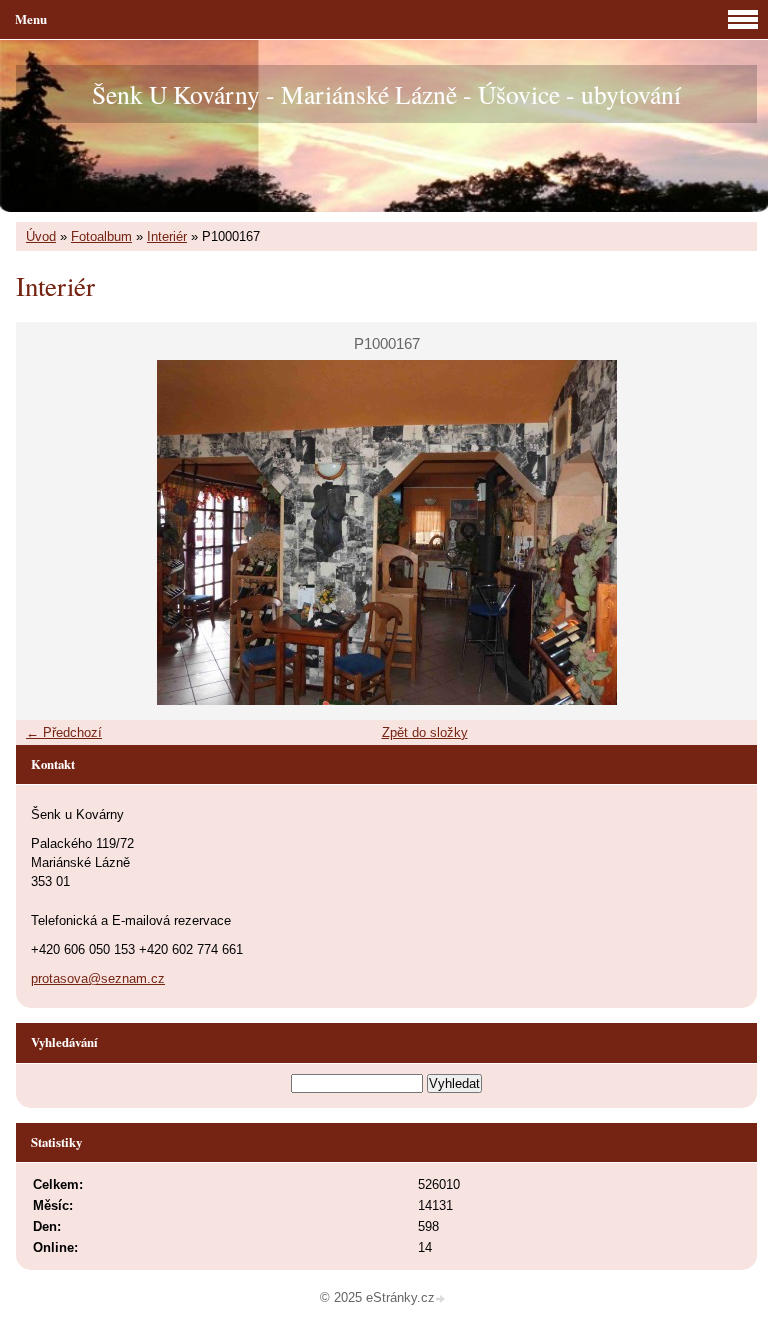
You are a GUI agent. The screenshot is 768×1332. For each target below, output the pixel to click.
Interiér (167, 236)
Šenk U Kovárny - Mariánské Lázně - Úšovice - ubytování (386, 94)
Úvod (41, 236)
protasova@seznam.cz (98, 978)
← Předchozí (64, 732)
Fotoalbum (101, 236)
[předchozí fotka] (48, 532)
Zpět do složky (425, 732)
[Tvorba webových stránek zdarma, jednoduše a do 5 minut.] (442, 1299)
